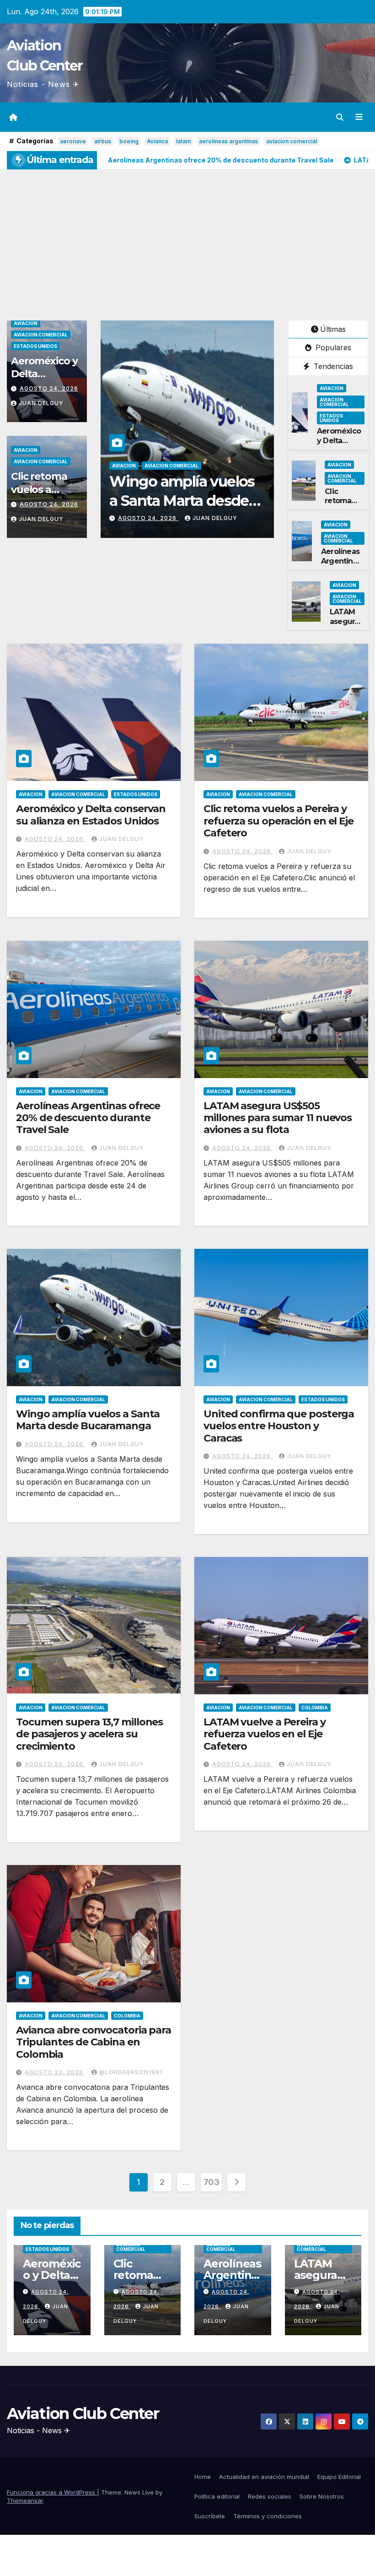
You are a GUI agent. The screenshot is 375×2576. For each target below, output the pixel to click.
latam (183, 141)
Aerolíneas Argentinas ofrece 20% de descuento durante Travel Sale (88, 1118)
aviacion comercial (292, 141)
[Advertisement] (187, 238)
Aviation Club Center (83, 2413)
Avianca (157, 141)
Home (203, 2477)
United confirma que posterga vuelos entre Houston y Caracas (279, 1426)
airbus (103, 141)
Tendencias (332, 366)
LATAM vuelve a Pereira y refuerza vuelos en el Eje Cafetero (265, 1734)
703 (212, 2182)
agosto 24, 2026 (49, 388)
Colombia (315, 1708)
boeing (129, 141)
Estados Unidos (35, 346)
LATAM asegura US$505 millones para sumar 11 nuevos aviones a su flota (278, 1118)
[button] (340, 117)
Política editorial (217, 2496)
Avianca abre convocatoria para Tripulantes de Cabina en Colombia (94, 2042)
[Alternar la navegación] (359, 117)
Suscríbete (210, 2516)
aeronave (73, 141)
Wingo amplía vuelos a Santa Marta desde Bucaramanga (88, 1420)
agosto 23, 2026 (55, 2072)
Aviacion (26, 323)
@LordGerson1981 (131, 2072)
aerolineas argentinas (228, 141)
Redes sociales (270, 2496)
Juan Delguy (41, 403)
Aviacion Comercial (41, 335)
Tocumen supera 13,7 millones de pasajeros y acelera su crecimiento (89, 1734)
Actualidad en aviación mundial (264, 2477)
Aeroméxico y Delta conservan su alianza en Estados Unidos (91, 815)
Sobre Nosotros (322, 2496)
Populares (332, 347)
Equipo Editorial (339, 2477)
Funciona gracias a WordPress (52, 2492)
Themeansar (25, 2500)
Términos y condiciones (268, 2516)
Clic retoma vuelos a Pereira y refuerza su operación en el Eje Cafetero (279, 821)
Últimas (333, 329)
